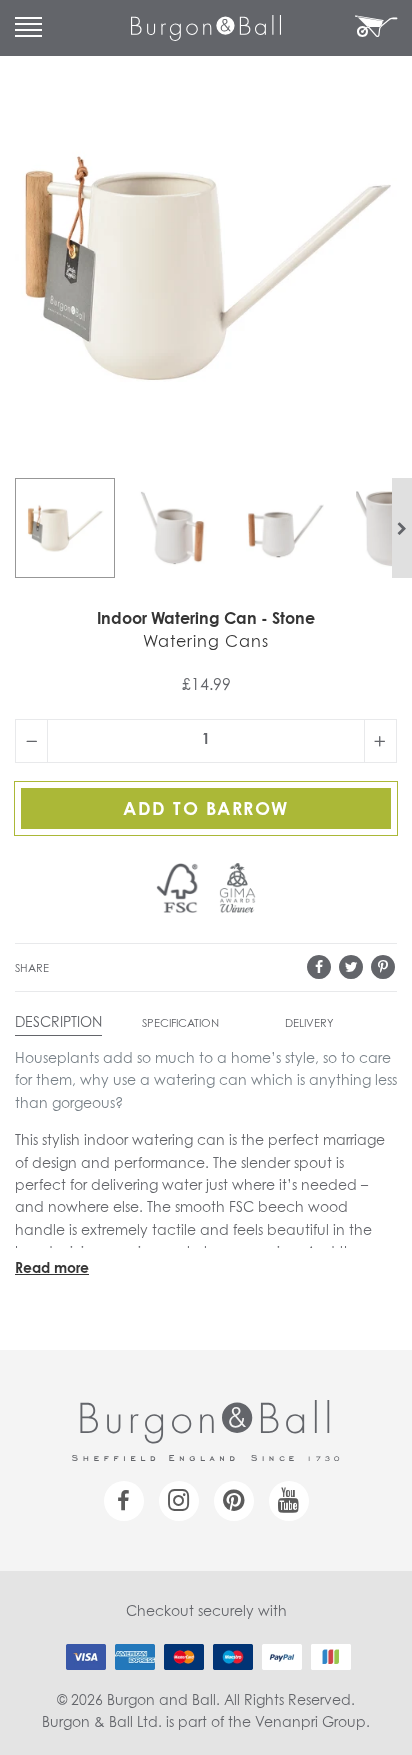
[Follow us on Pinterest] (234, 1501)
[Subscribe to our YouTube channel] (289, 1501)
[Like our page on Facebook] (124, 1501)
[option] (65, 528)
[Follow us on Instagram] (179, 1501)
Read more (52, 1269)
